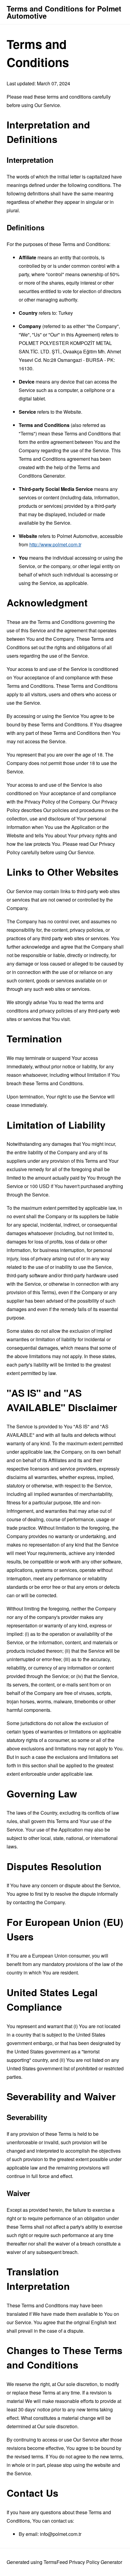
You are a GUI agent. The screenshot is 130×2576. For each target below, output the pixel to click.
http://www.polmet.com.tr (55, 544)
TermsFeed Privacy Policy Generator (83, 2562)
